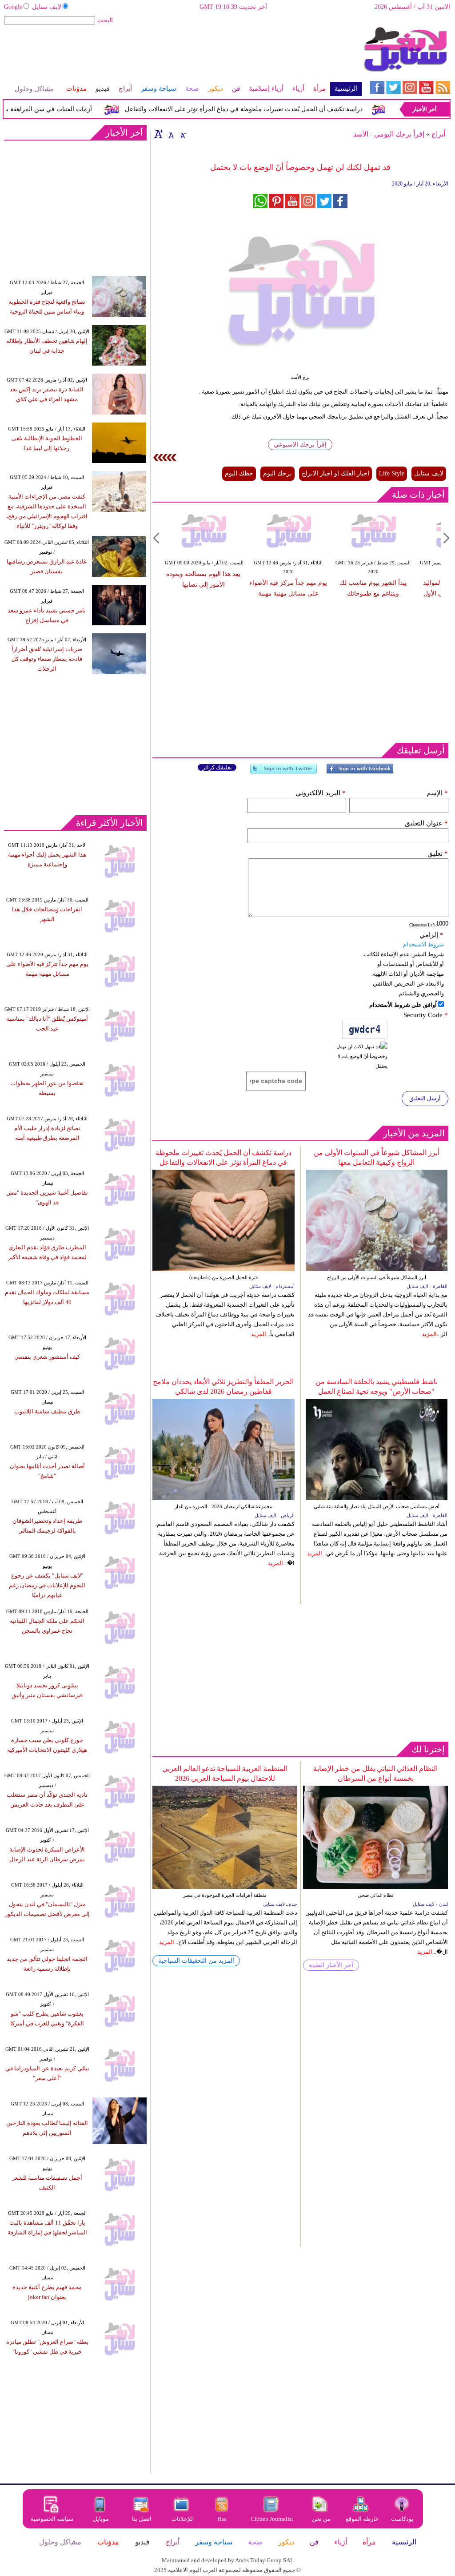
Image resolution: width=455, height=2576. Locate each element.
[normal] (170, 134)
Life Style (392, 473)
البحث (105, 20)
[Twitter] (283, 772)
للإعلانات (182, 2519)
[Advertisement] (182, 55)
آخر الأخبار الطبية (331, 1965)
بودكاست (402, 2519)
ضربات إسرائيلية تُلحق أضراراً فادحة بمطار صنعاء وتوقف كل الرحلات (47, 659)
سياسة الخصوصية (52, 2519)
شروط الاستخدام (423, 944)
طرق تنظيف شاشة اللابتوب (47, 1411)
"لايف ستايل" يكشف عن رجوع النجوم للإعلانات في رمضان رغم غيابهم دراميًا (47, 1585)
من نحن (321, 2519)
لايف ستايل (47, 7)
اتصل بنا (142, 2519)
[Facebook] (360, 772)
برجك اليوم (277, 473)
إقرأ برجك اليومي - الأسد (389, 134)
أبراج (438, 134)
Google (13, 7)
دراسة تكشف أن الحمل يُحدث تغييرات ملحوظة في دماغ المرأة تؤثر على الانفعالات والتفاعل (266, 109)
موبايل (102, 2519)
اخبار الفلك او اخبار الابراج (335, 473)
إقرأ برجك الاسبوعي (300, 445)
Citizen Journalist (272, 2519)
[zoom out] (183, 134)
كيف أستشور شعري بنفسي (47, 1357)
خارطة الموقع (362, 2519)
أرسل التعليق (425, 1098)
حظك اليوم (239, 473)
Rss (223, 2519)
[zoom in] (159, 134)
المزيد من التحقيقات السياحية (196, 1961)
